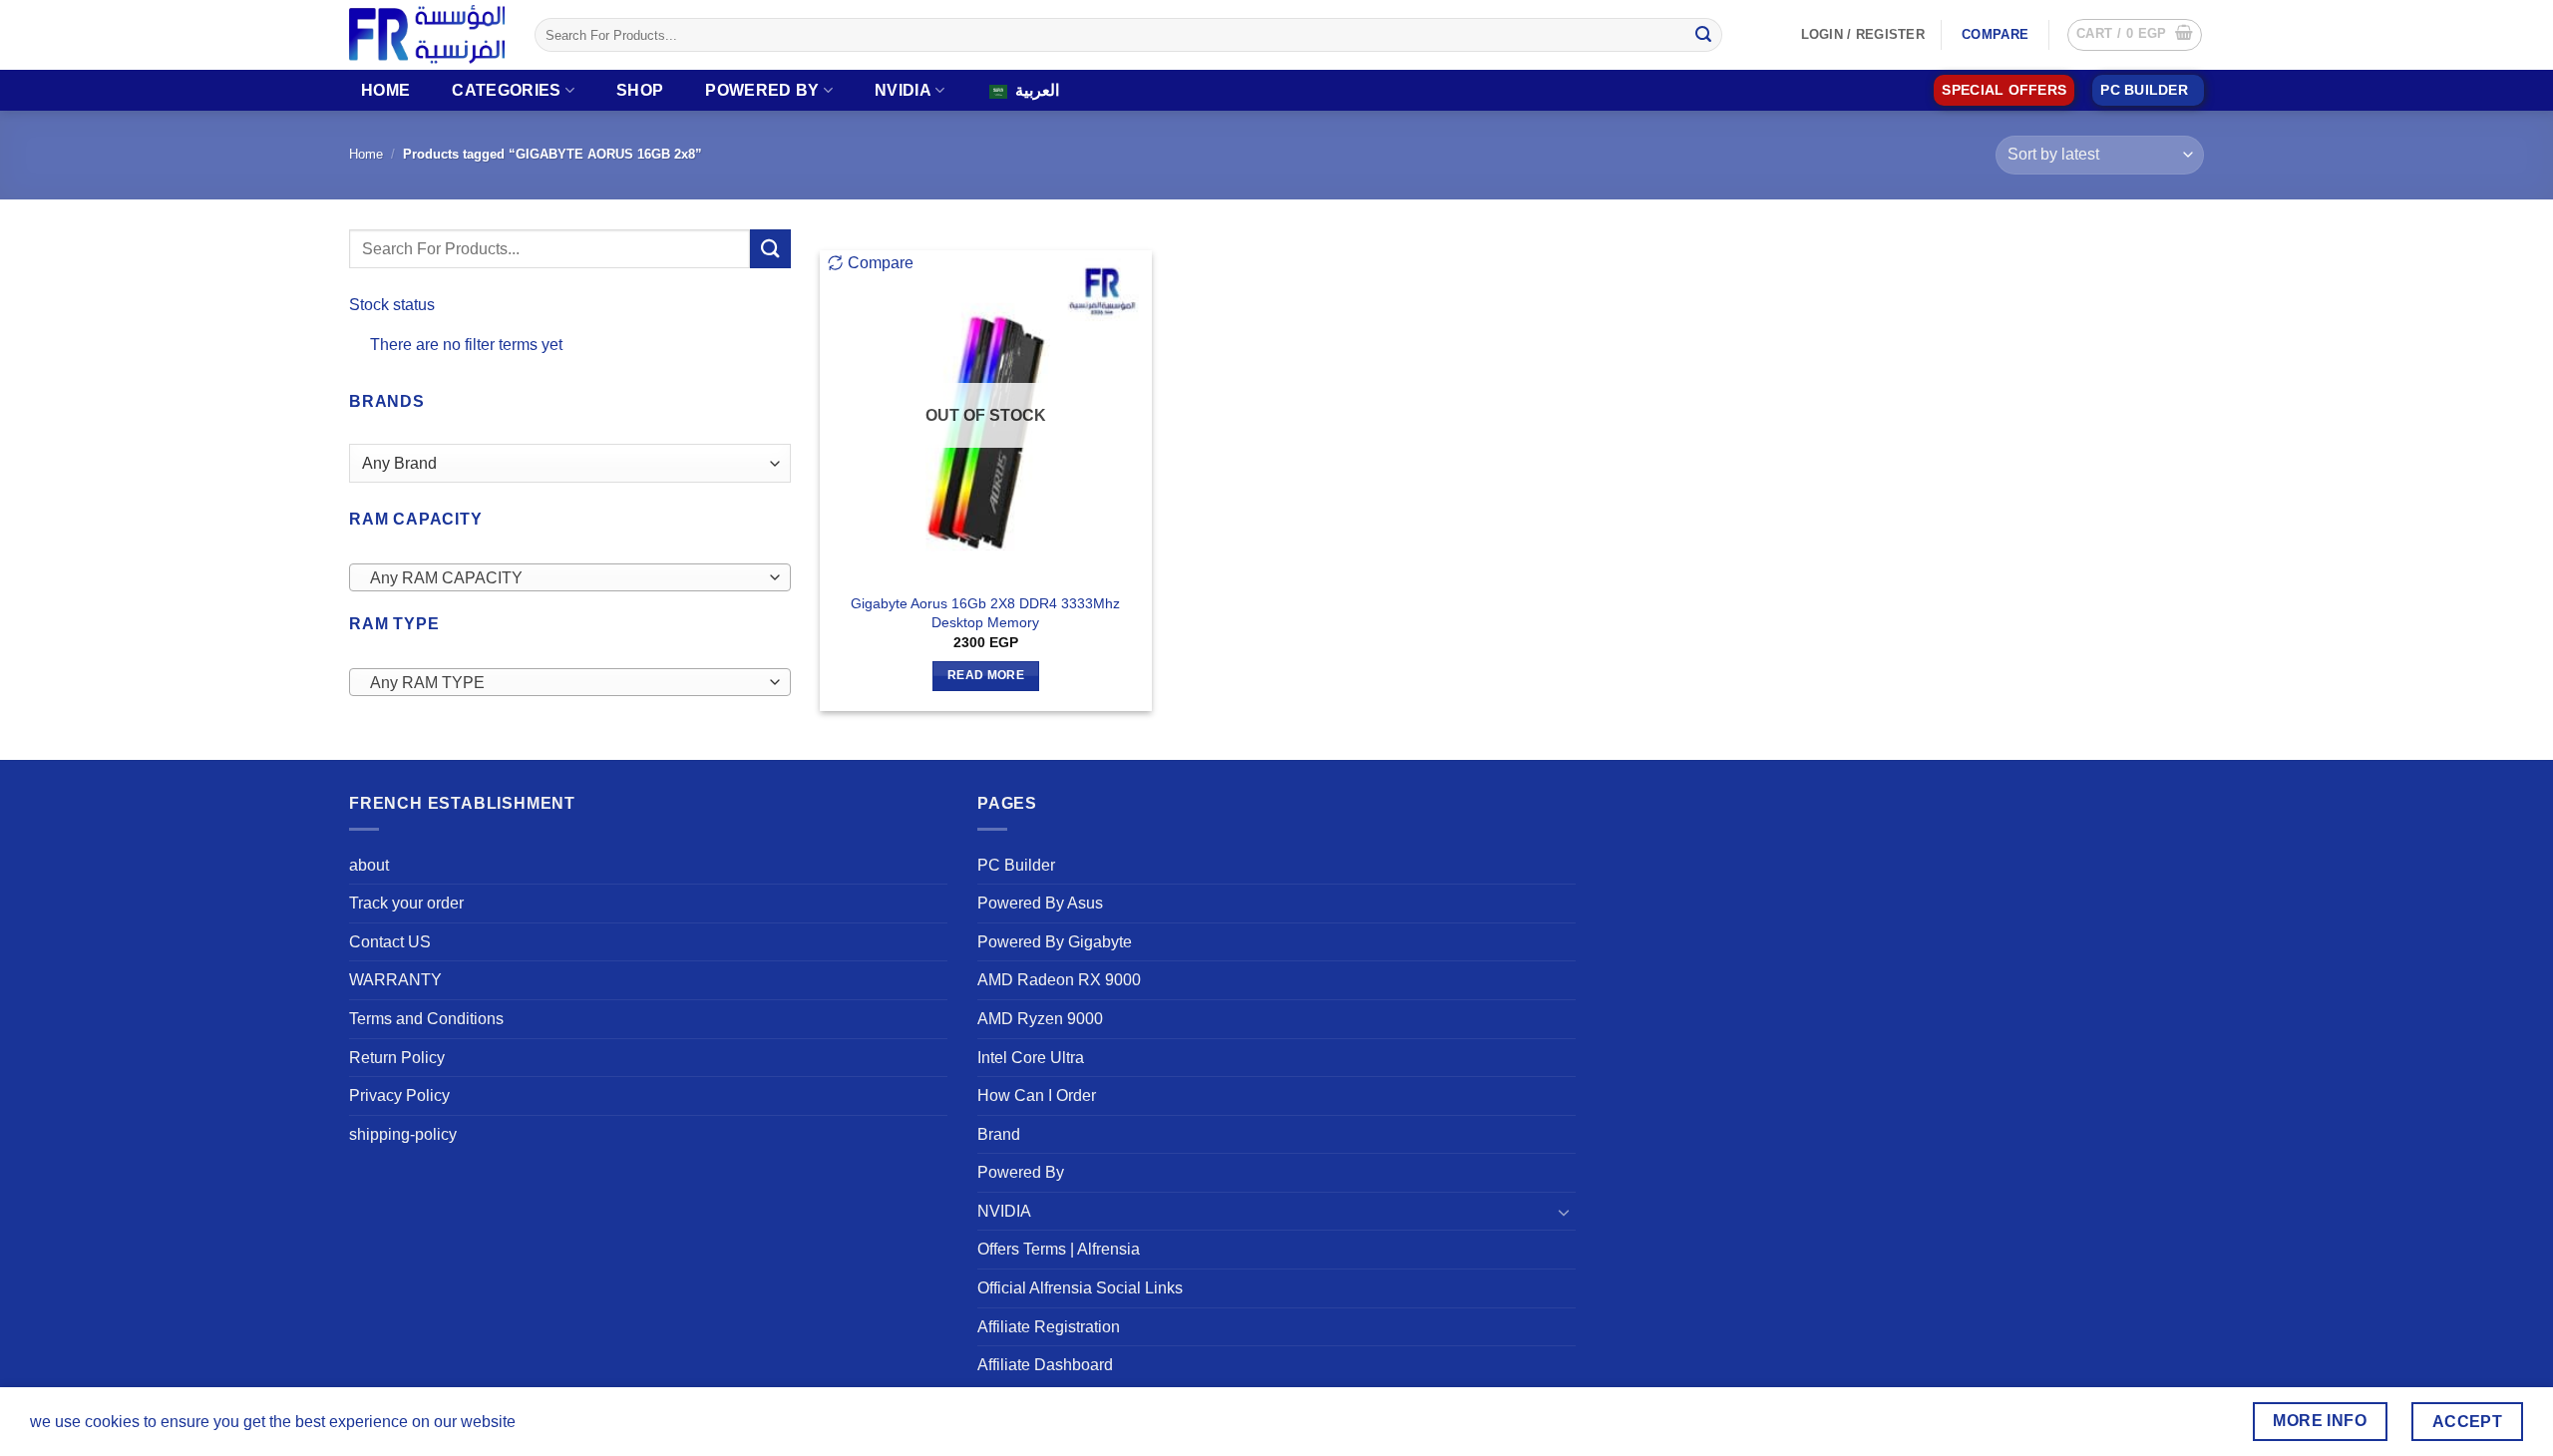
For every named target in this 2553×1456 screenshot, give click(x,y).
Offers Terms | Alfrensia (1059, 1249)
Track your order (406, 903)
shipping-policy (403, 1134)
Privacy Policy (399, 1095)
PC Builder (1016, 865)
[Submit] (1703, 35)
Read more (986, 675)
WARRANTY (395, 980)
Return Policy (397, 1058)
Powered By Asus (1040, 903)
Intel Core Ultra (1031, 1058)
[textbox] (565, 578)
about (369, 865)
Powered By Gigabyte (1055, 942)
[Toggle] (1564, 1212)
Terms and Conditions (426, 1019)
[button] (2135, 35)
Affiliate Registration (1049, 1327)
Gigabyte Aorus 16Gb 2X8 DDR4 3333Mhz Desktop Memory (985, 613)
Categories (506, 90)
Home (385, 90)
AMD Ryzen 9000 (1040, 1019)
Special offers (2004, 90)
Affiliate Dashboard (1045, 1365)
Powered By (762, 90)
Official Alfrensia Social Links (1080, 1288)
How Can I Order (1037, 1095)
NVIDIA (903, 90)
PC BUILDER (2144, 90)
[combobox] (570, 577)
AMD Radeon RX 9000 (1059, 980)
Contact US (390, 942)
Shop (640, 90)
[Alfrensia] (427, 34)
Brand (999, 1134)
